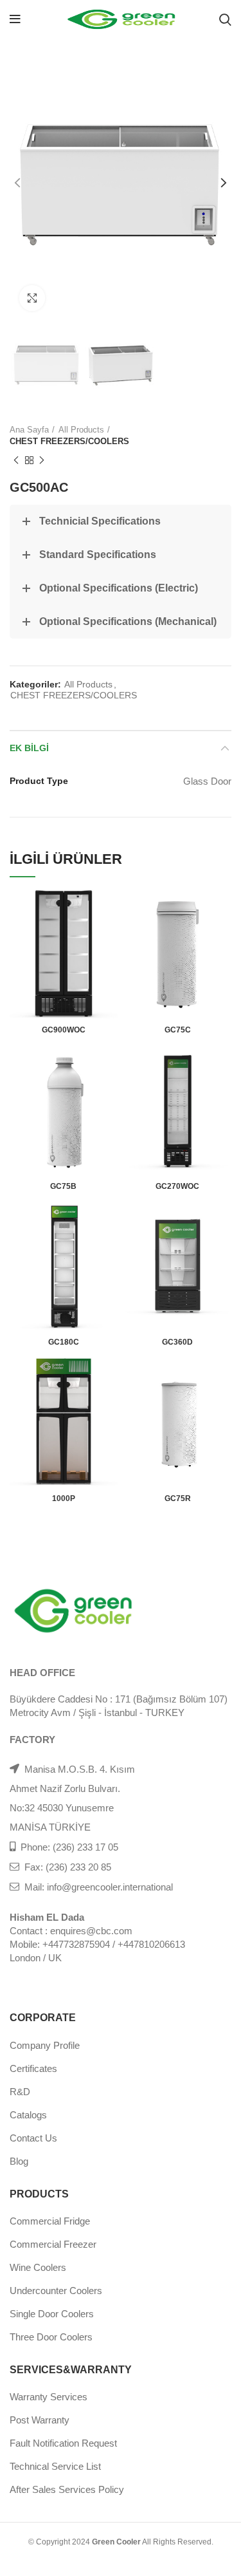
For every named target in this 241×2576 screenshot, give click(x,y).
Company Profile (45, 2045)
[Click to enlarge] (32, 298)
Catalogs (28, 2115)
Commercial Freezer (53, 2244)
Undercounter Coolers (56, 2291)
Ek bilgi (29, 748)
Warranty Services (49, 2397)
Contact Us (33, 2138)
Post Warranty (40, 2420)
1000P (64, 1498)
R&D (20, 2092)
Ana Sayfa (29, 430)
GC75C (178, 1030)
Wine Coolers (38, 2267)
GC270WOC (177, 1186)
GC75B (63, 1186)
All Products (81, 430)
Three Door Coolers (51, 2337)
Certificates (33, 2068)
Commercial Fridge (50, 2221)
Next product (42, 460)
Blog (19, 2161)
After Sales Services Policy (67, 2489)
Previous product (16, 460)
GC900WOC (64, 1030)
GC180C (64, 1342)
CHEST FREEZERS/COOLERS (69, 441)
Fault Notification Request (63, 2443)
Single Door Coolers (52, 2314)
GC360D (177, 1342)
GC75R (178, 1498)
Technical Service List (55, 2466)
